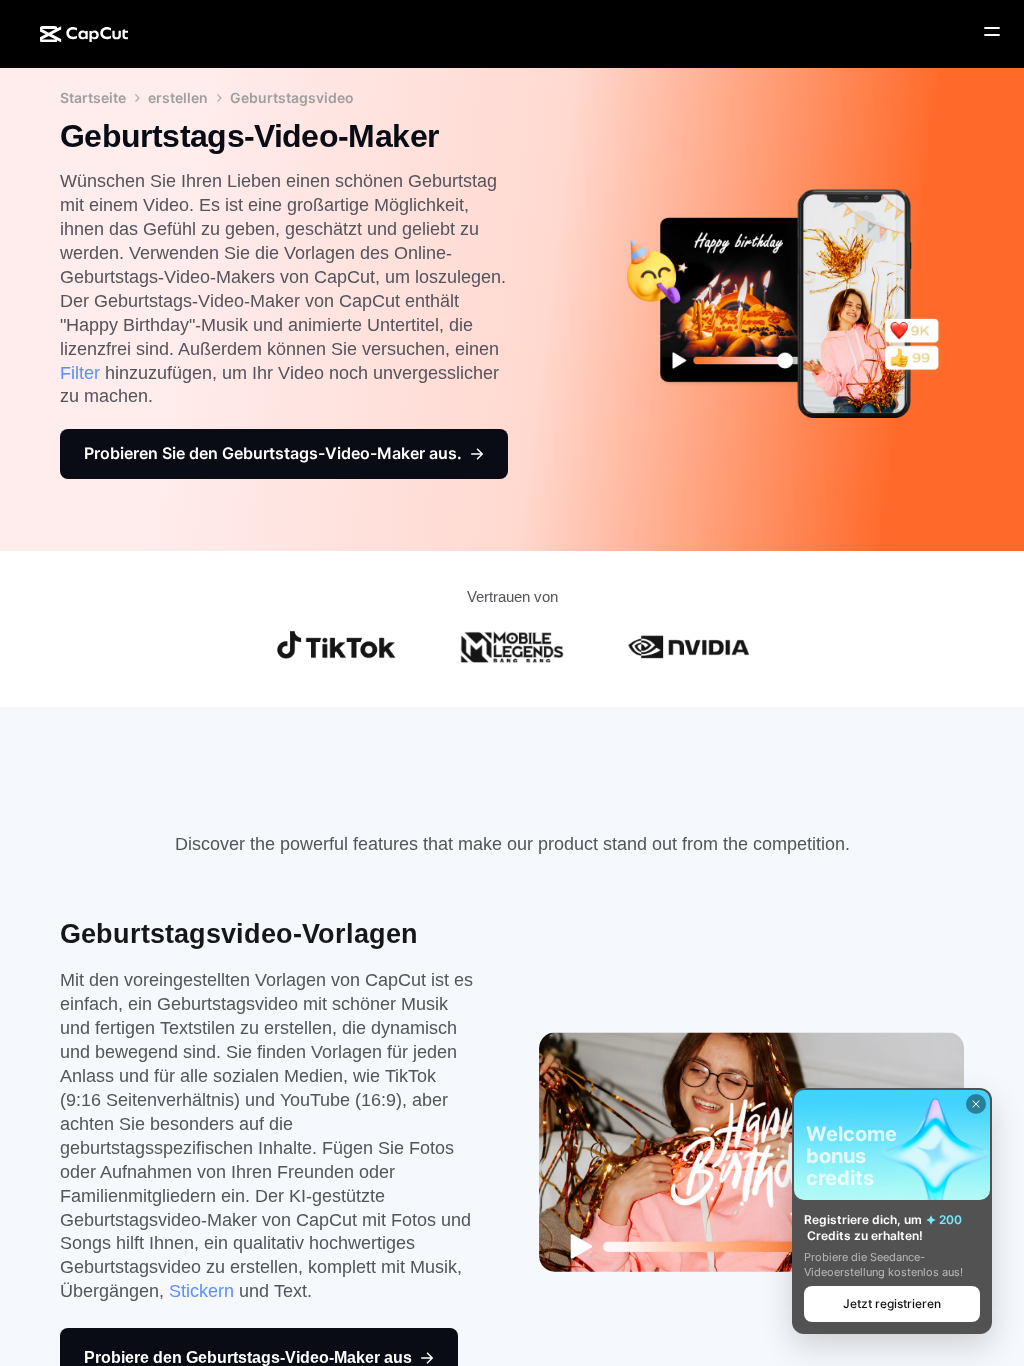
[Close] (976, 1104)
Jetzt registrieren (892, 1303)
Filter (80, 373)
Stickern (201, 1291)
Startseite (93, 97)
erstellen (178, 97)
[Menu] (992, 32)
